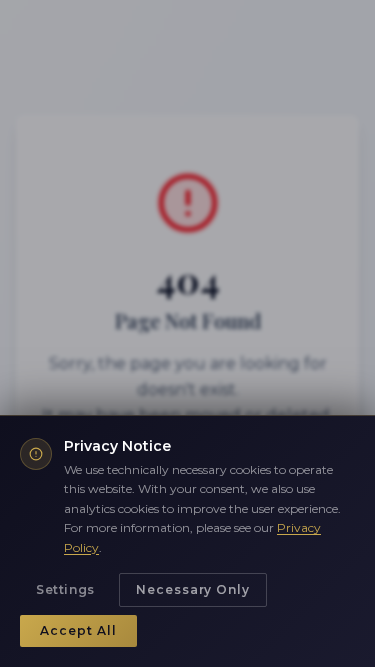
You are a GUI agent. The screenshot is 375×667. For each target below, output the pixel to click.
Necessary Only (193, 589)
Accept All (78, 630)
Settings (65, 589)
